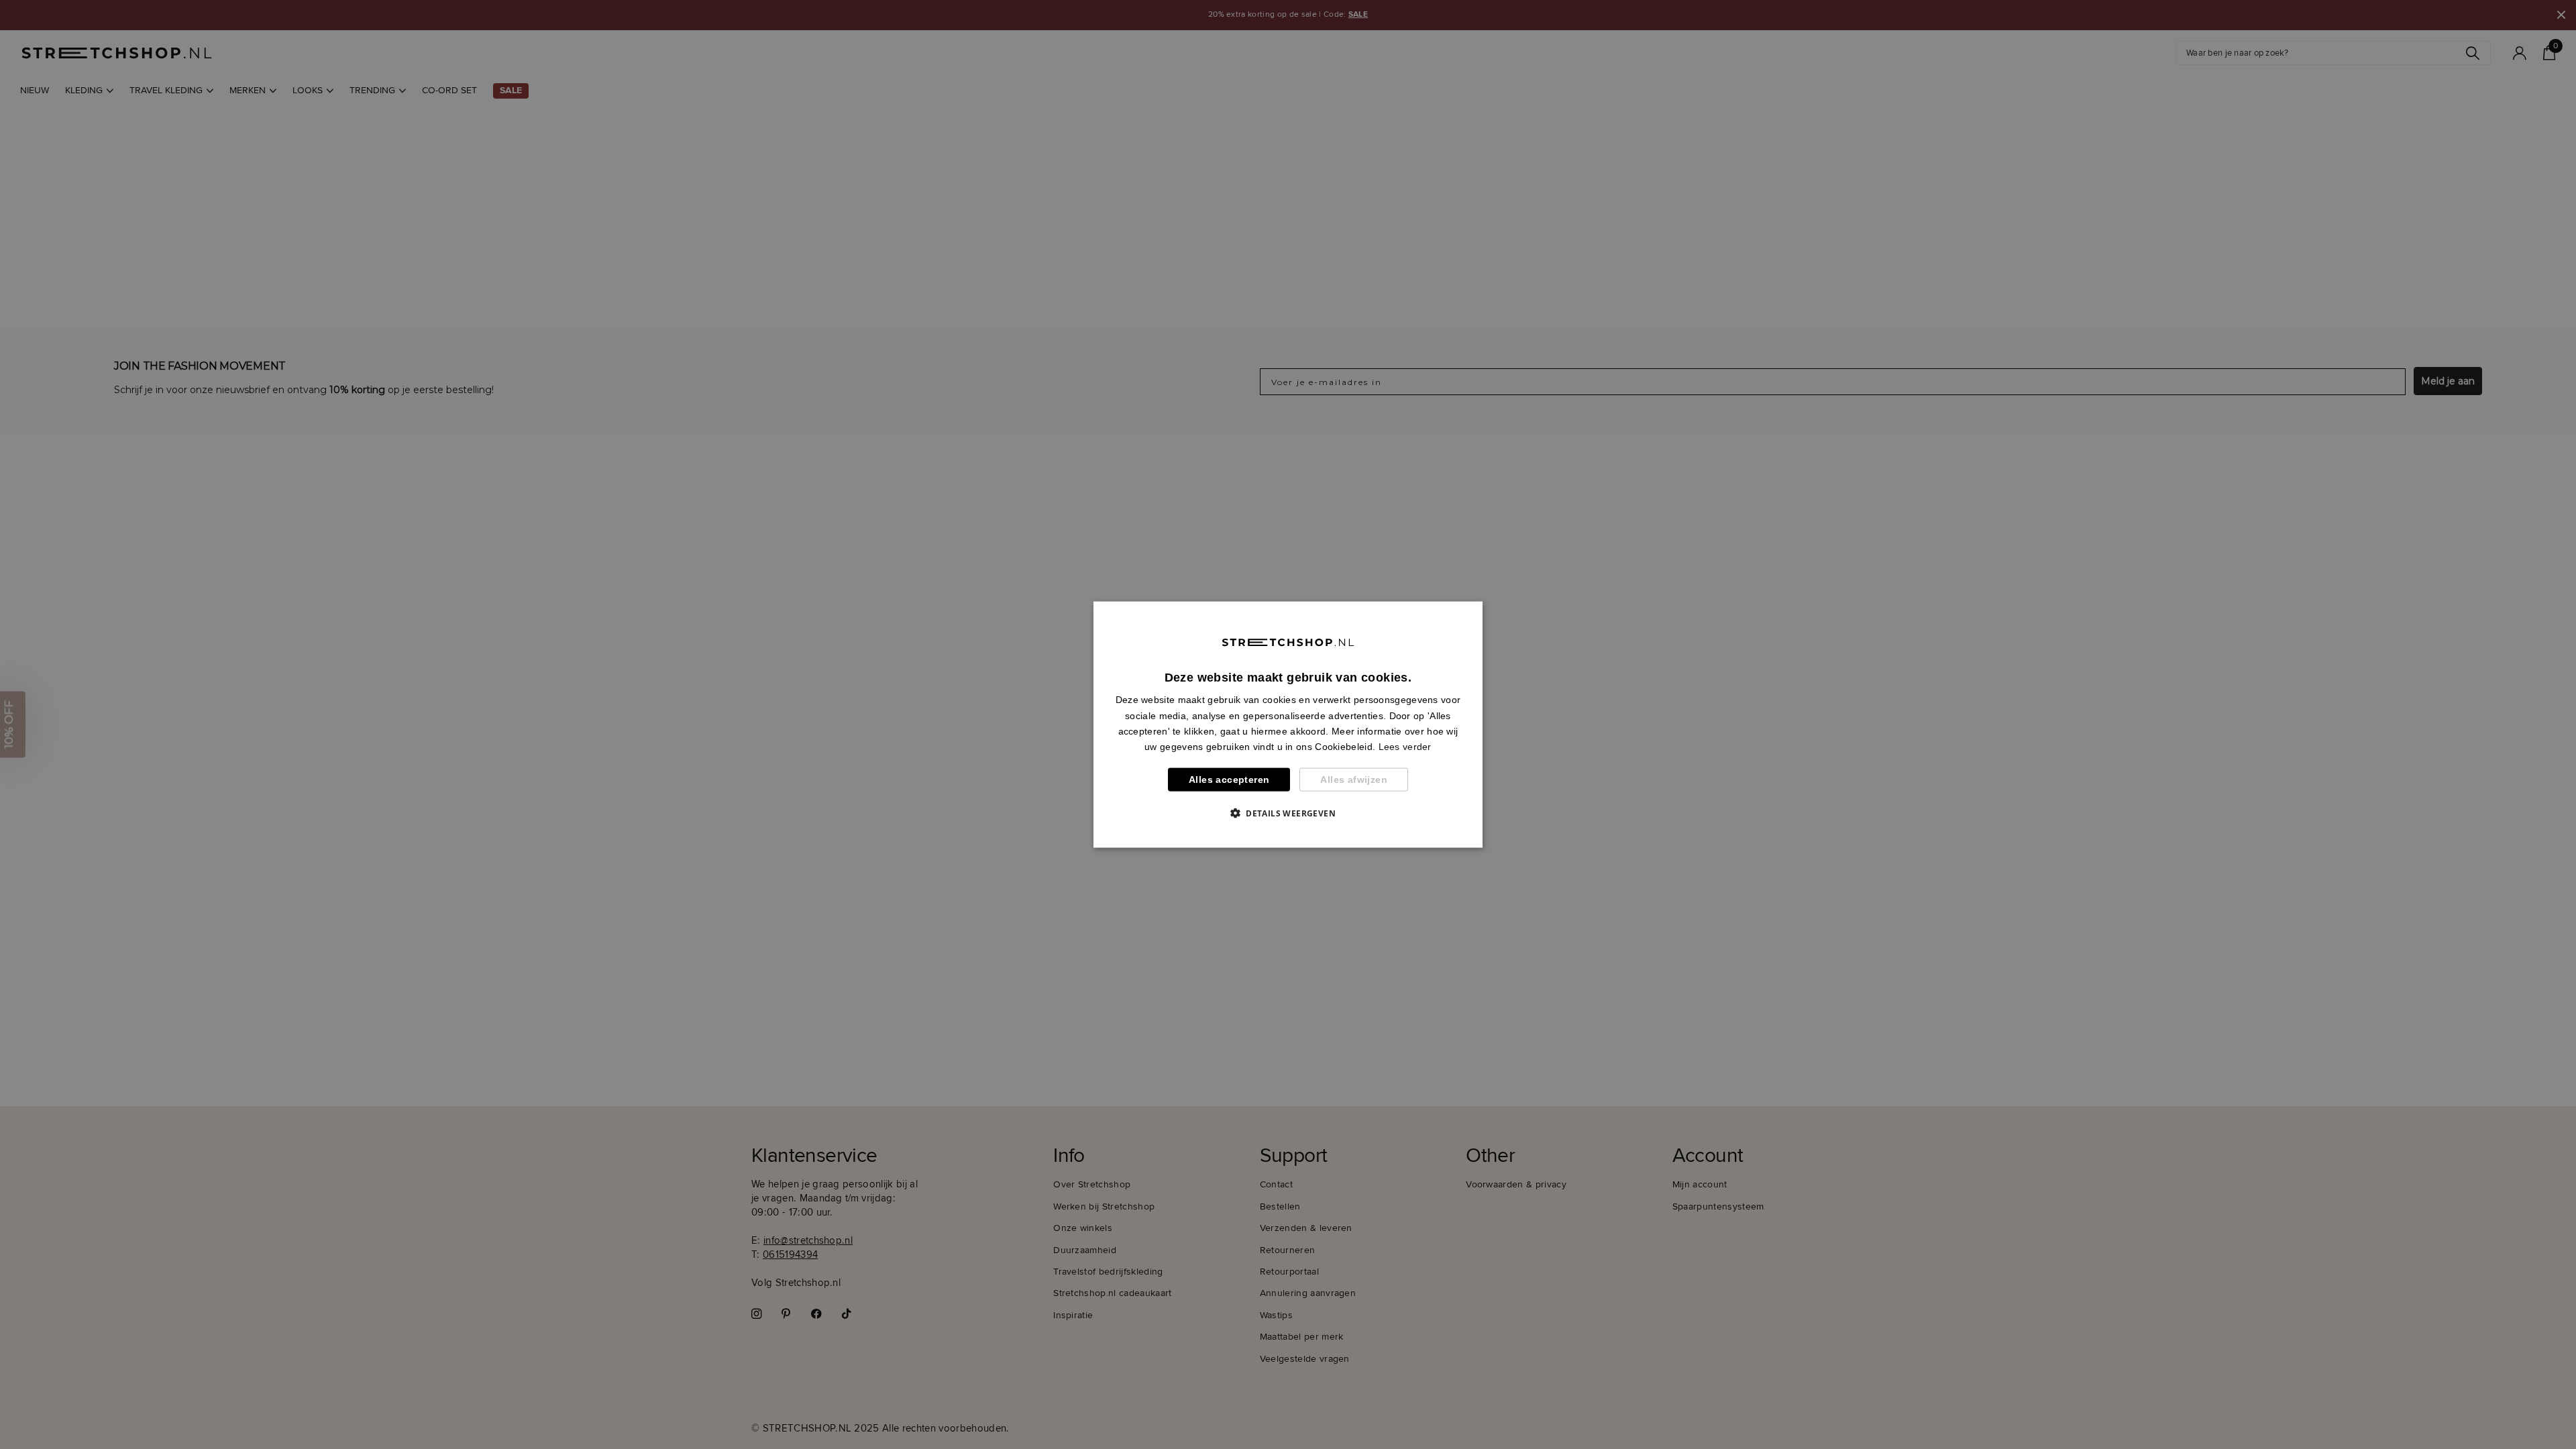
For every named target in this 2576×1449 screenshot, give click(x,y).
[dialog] (1288, 725)
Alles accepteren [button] (1229, 780)
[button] (1288, 812)
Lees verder (1405, 746)
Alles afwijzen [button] (1354, 780)
